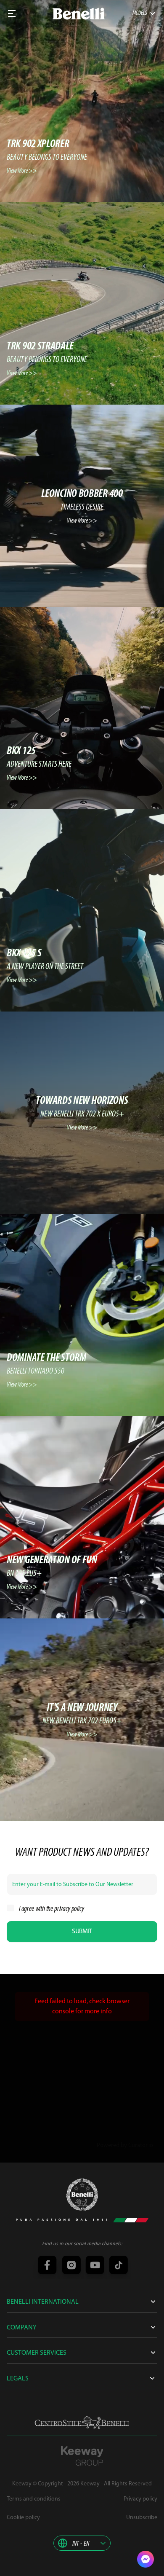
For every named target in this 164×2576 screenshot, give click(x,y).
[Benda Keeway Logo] (82, 2195)
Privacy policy (140, 2499)
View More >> (22, 171)
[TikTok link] (117, 2266)
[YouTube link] (94, 2266)
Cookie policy (23, 2518)
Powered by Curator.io (125, 2145)
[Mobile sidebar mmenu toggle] (12, 13)
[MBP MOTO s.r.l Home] (79, 14)
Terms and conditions (34, 2499)
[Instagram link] (70, 2266)
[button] (82, 2543)
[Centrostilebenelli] (82, 2423)
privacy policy (69, 1909)
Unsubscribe (142, 2518)
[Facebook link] (47, 2266)
